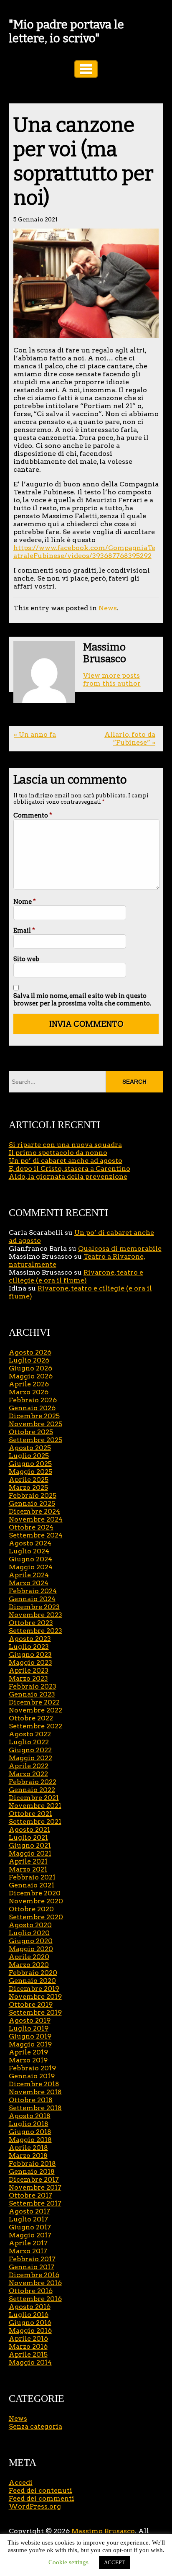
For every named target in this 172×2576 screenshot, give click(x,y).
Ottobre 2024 (31, 1527)
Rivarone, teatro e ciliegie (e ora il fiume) (76, 1276)
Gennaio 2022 (32, 1790)
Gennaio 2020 (32, 1981)
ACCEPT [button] (114, 2562)
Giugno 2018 (30, 2132)
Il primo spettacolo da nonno (58, 1153)
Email (24, 931)
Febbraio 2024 (33, 1591)
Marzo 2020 (29, 1965)
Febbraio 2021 (32, 1877)
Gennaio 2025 (32, 1503)
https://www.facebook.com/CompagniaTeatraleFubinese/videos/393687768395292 (84, 552)
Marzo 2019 (28, 2060)
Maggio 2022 (30, 1758)
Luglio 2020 (29, 1933)
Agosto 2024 (30, 1543)
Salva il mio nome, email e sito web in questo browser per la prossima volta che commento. (82, 1000)
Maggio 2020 (31, 1949)
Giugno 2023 (30, 1654)
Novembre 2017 (35, 2187)
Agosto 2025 (30, 1448)
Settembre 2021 (35, 1821)
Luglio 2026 (29, 1360)
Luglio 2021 (28, 1837)
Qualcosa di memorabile (120, 1248)
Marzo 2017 (28, 2251)
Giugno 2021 (30, 1845)
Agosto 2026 (30, 1352)
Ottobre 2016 (31, 2291)
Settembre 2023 (35, 1631)
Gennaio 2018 (32, 2171)
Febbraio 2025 (33, 1495)
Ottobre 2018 (31, 2100)
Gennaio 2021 (32, 1885)
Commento (33, 815)
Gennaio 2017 (32, 2267)
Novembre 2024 (36, 1519)
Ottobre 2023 (31, 1623)
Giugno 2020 (31, 1941)
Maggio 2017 (30, 2235)
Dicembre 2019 (34, 1989)
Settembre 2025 (35, 1440)
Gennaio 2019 (32, 2076)
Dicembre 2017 (34, 2179)
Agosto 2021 (29, 1829)
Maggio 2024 (31, 1567)
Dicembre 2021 (34, 1798)
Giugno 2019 (30, 2036)
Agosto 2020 (30, 1925)
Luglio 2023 (29, 1647)
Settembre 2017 (35, 2203)
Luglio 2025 (29, 1456)
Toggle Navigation (86, 69)
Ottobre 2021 (30, 1814)
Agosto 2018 (30, 2116)
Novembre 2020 (36, 1901)
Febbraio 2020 (33, 1973)
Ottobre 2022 (31, 1718)
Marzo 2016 (28, 2346)
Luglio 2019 (29, 2028)
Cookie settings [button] (68, 2562)
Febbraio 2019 (32, 2068)
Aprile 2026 (29, 1384)
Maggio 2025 (30, 1472)
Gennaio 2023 (32, 1694)
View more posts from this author (112, 679)
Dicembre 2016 (34, 2275)
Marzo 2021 (28, 1869)
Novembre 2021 (35, 1806)
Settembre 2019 (35, 2012)
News (108, 608)
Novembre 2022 (35, 1710)
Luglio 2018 (29, 2124)
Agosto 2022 (30, 1734)
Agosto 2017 (29, 2211)
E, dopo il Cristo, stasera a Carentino (70, 1168)
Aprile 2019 (28, 2052)
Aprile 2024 (29, 1575)
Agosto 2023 (30, 1639)
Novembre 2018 (35, 2092)
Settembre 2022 (35, 1726)
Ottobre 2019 (31, 2004)
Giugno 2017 (30, 2227)
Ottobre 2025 (31, 1432)
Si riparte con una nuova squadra (65, 1145)
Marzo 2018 (28, 2156)
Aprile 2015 (28, 2354)
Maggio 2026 (31, 1376)
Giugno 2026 (30, 1368)
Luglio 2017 (28, 2219)
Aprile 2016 (28, 2338)
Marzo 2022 (28, 1774)
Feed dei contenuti (40, 2490)
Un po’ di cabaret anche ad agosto (66, 1161)
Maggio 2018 (30, 2140)
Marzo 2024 (29, 1583)
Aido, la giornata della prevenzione (68, 1176)
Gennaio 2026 (32, 1408)
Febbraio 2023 (33, 1686)
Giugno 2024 (30, 1559)
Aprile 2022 (29, 1766)
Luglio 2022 (29, 1742)
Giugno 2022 (30, 1750)
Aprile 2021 (28, 1861)
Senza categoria (35, 2426)
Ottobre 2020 (31, 1909)
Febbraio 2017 (32, 2259)
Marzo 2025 (28, 1487)
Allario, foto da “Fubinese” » (130, 738)
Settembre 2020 (36, 1917)
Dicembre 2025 (34, 1416)
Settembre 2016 (35, 2299)
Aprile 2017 (28, 2243)
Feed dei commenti (42, 2498)
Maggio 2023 (30, 1662)
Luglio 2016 (29, 2315)
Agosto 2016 (30, 2307)
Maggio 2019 (30, 2044)
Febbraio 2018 (32, 2163)
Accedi (21, 2482)
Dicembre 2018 (34, 2084)
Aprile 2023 (29, 1670)
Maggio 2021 (30, 1853)
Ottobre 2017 (30, 2195)
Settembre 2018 (35, 2108)
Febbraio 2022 (33, 1782)
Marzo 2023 (28, 1678)
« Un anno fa (35, 734)
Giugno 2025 (30, 1464)
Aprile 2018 (28, 2148)
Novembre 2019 (35, 1996)
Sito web (26, 959)
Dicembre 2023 (34, 1607)
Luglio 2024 (29, 1551)
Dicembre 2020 (35, 1893)
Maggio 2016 (30, 2330)
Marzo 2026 (29, 1392)
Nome (25, 902)
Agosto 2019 (30, 2020)
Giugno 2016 (30, 2323)
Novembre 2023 (35, 1615)
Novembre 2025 (35, 1424)
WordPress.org (35, 2506)
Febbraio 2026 (33, 1400)
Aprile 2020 (29, 1957)
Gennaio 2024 (32, 1599)
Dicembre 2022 (34, 1702)
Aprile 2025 (29, 1480)
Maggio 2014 (30, 2362)
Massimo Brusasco (103, 2531)
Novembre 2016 (35, 2283)
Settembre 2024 (36, 1535)
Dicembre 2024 (34, 1511)
